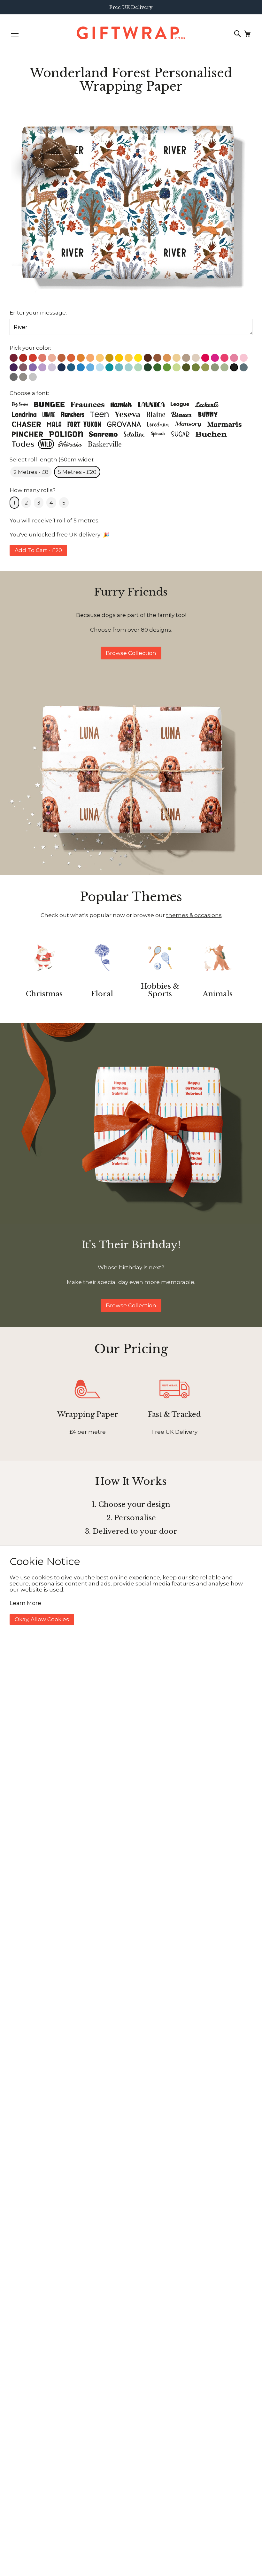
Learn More (25, 1603)
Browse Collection (131, 653)
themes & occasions (194, 915)
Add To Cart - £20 (38, 550)
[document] (131, 1590)
